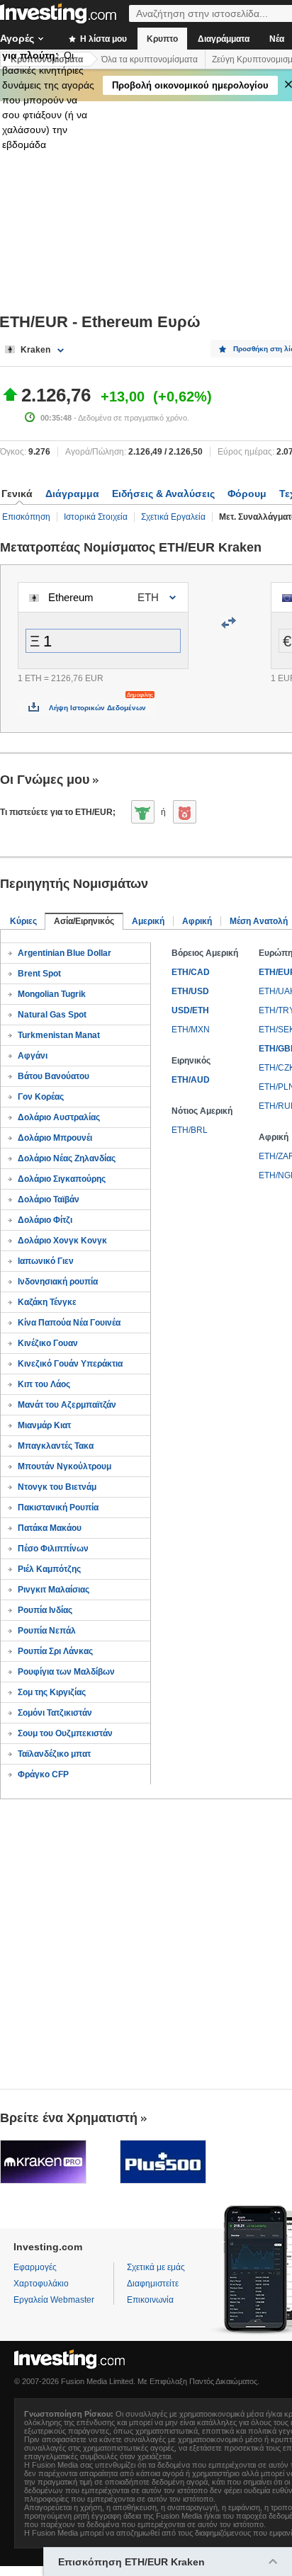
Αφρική (197, 921)
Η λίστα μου (102, 39)
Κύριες (23, 921)
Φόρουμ (247, 494)
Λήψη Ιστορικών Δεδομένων (97, 708)
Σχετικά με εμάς (156, 2267)
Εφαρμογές (35, 2267)
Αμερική (148, 921)
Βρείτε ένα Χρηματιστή (69, 2118)
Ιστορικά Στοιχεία (96, 517)
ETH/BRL (190, 1130)
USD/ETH (190, 1010)
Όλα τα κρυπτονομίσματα (150, 59)
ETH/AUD (191, 1080)
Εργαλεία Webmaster (54, 2300)
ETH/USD (190, 991)
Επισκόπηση (26, 517)
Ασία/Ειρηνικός (84, 921)
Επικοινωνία (150, 2300)
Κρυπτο (162, 39)
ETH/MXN (191, 1030)
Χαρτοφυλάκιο (41, 2284)
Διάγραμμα (72, 494)
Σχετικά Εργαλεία (173, 517)
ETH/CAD (191, 972)
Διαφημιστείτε (153, 2284)
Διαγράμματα (224, 39)
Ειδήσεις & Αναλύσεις (163, 494)
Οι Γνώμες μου (45, 780)
